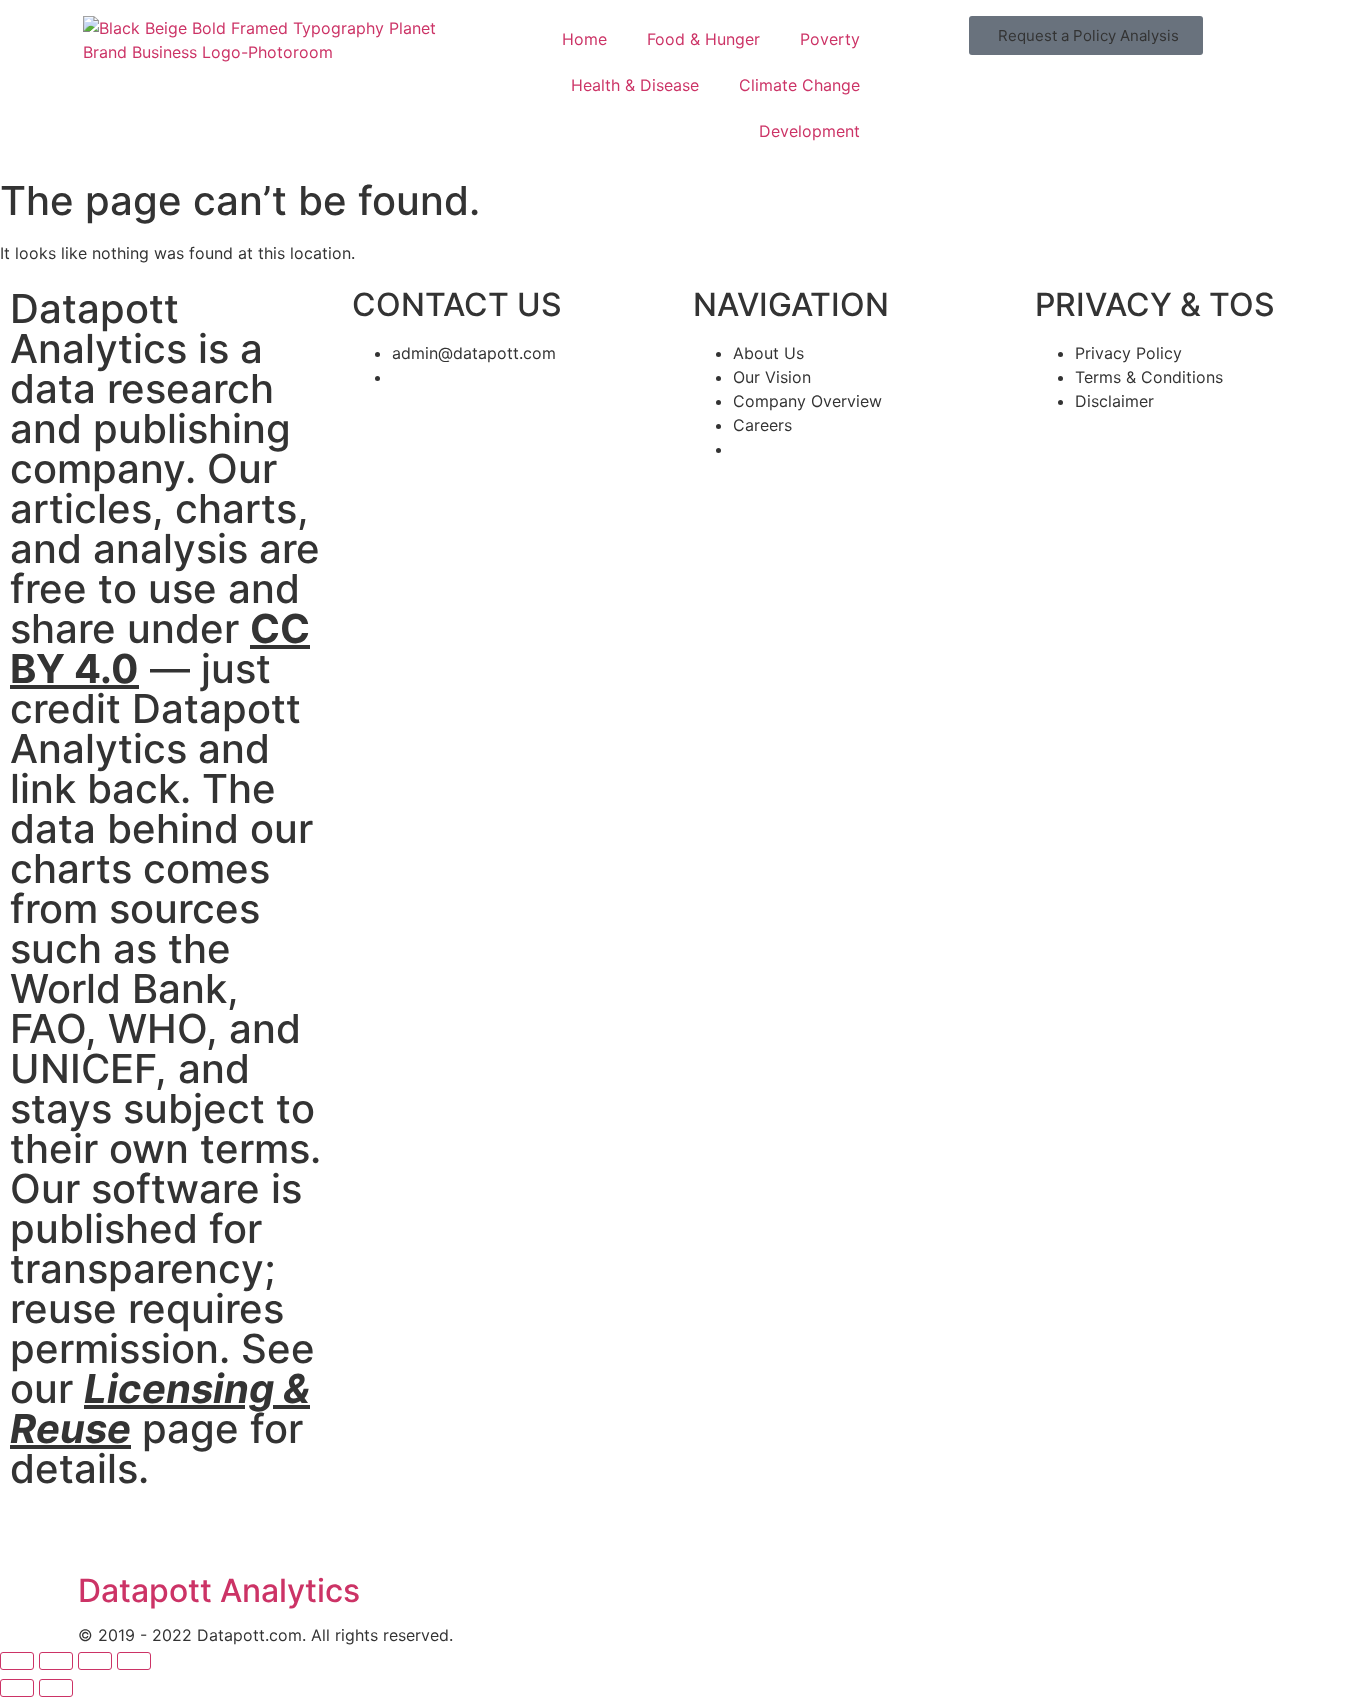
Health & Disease (635, 85)
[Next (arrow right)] (56, 1688)
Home (584, 39)
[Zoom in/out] (17, 1661)
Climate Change (799, 85)
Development (809, 131)
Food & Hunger (703, 39)
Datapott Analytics (219, 1590)
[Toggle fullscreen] (56, 1661)
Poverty (830, 39)
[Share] (95, 1661)
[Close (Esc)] (134, 1661)
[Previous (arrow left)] (17, 1688)
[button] (1086, 35)
